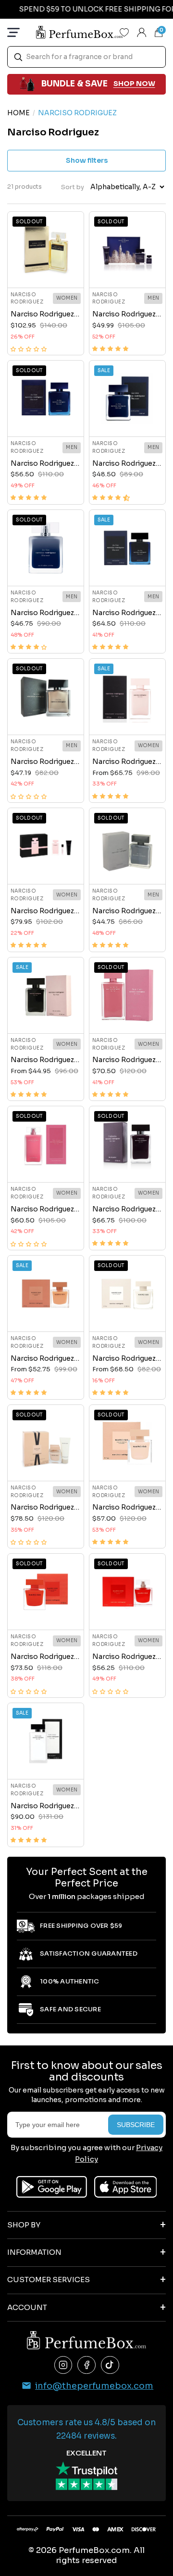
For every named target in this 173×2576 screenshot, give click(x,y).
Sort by (73, 187)
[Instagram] (63, 2365)
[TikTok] (110, 2365)
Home (19, 113)
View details (46, 270)
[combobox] (86, 57)
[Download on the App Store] (126, 2187)
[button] (29, 349)
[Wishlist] (124, 32)
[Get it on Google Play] (52, 2187)
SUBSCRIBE (136, 2125)
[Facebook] (86, 2365)
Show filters (87, 160)
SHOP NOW (134, 84)
